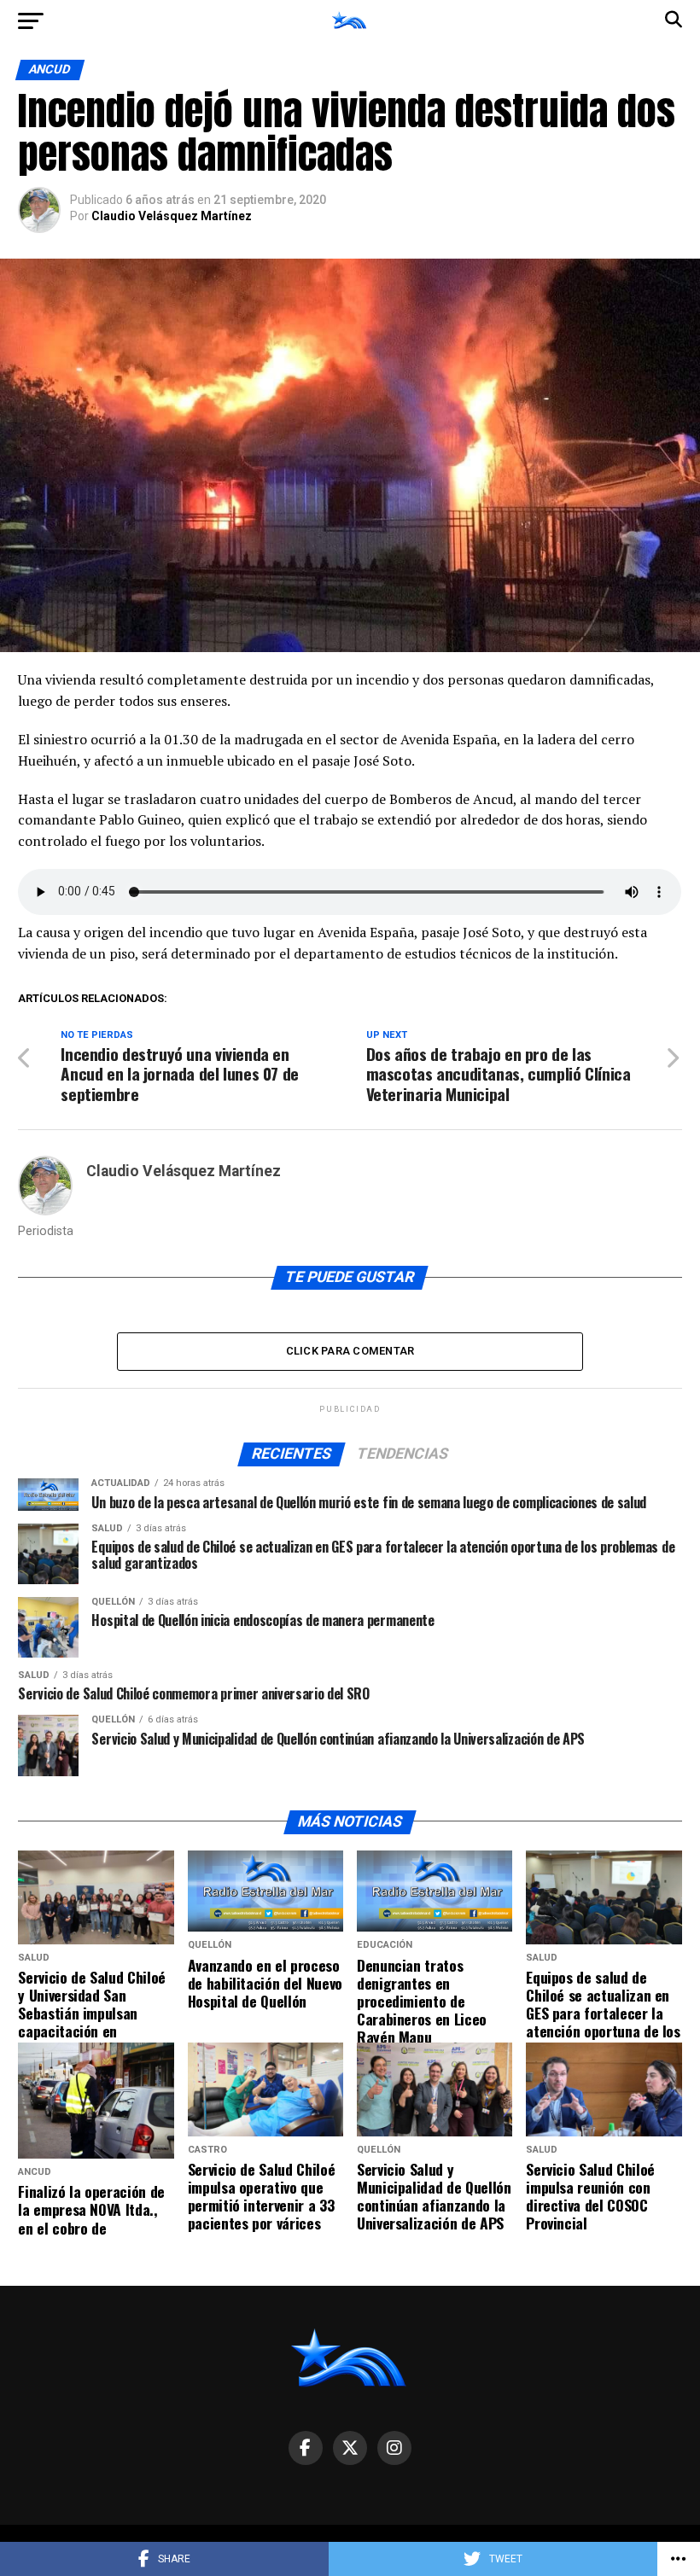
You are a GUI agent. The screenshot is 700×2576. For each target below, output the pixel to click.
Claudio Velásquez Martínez (172, 216)
